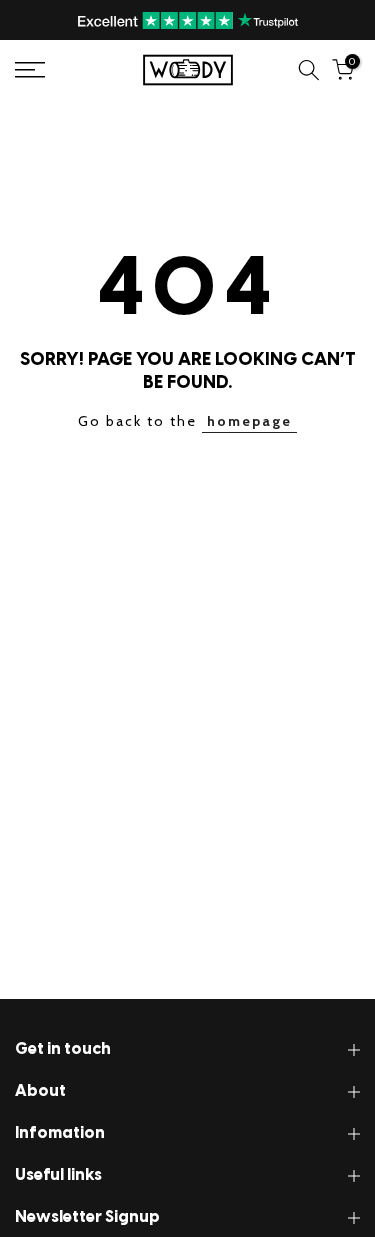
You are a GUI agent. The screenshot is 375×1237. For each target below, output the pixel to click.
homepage (249, 421)
